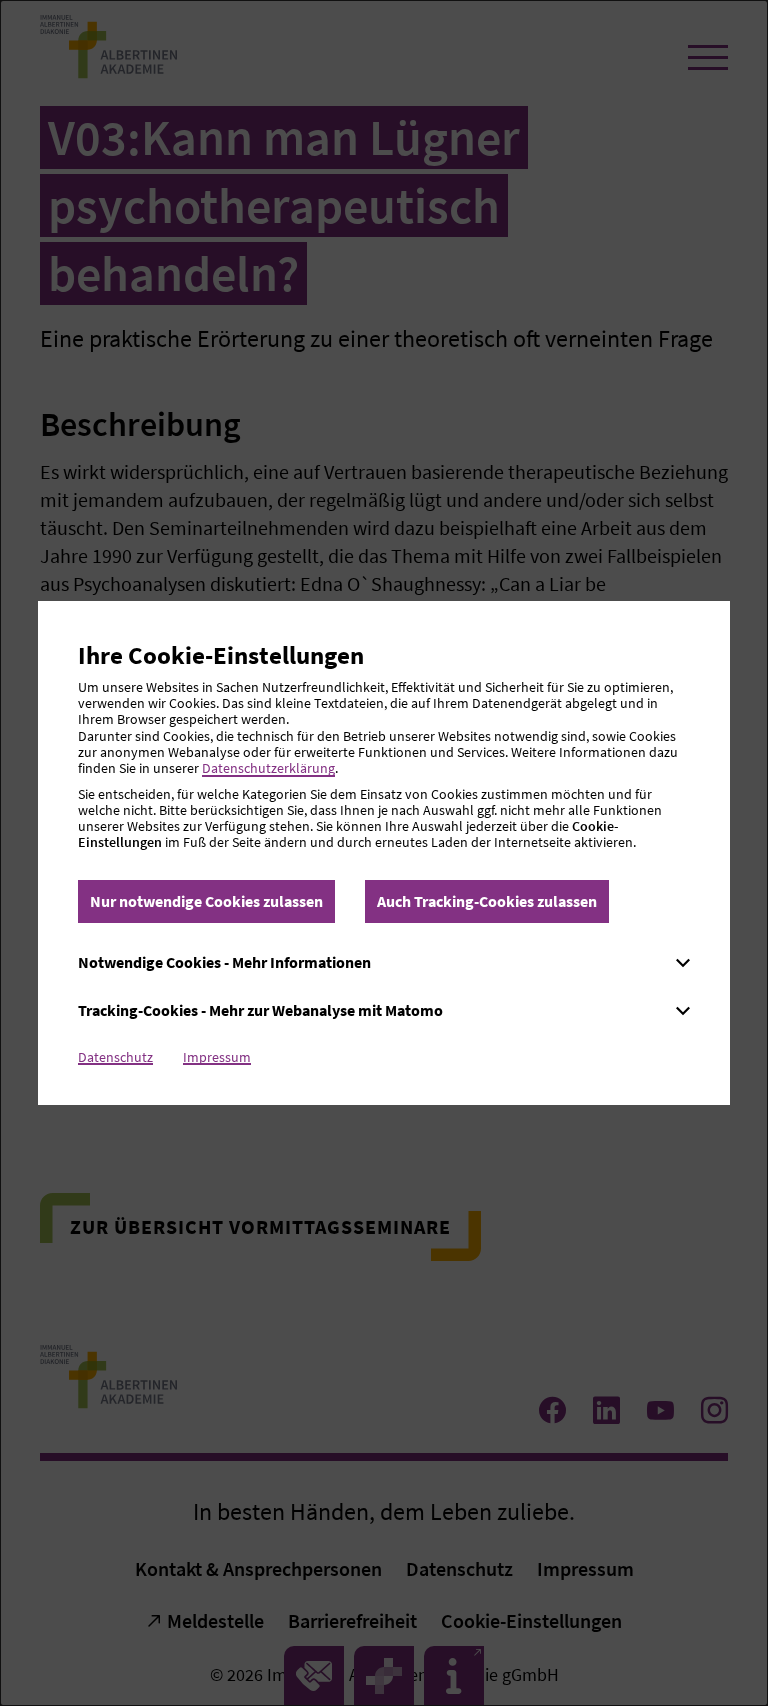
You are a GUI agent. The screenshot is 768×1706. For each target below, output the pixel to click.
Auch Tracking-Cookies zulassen (487, 901)
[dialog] (384, 853)
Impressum (217, 1057)
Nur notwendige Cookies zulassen (206, 901)
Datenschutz (115, 1057)
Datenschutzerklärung (268, 768)
